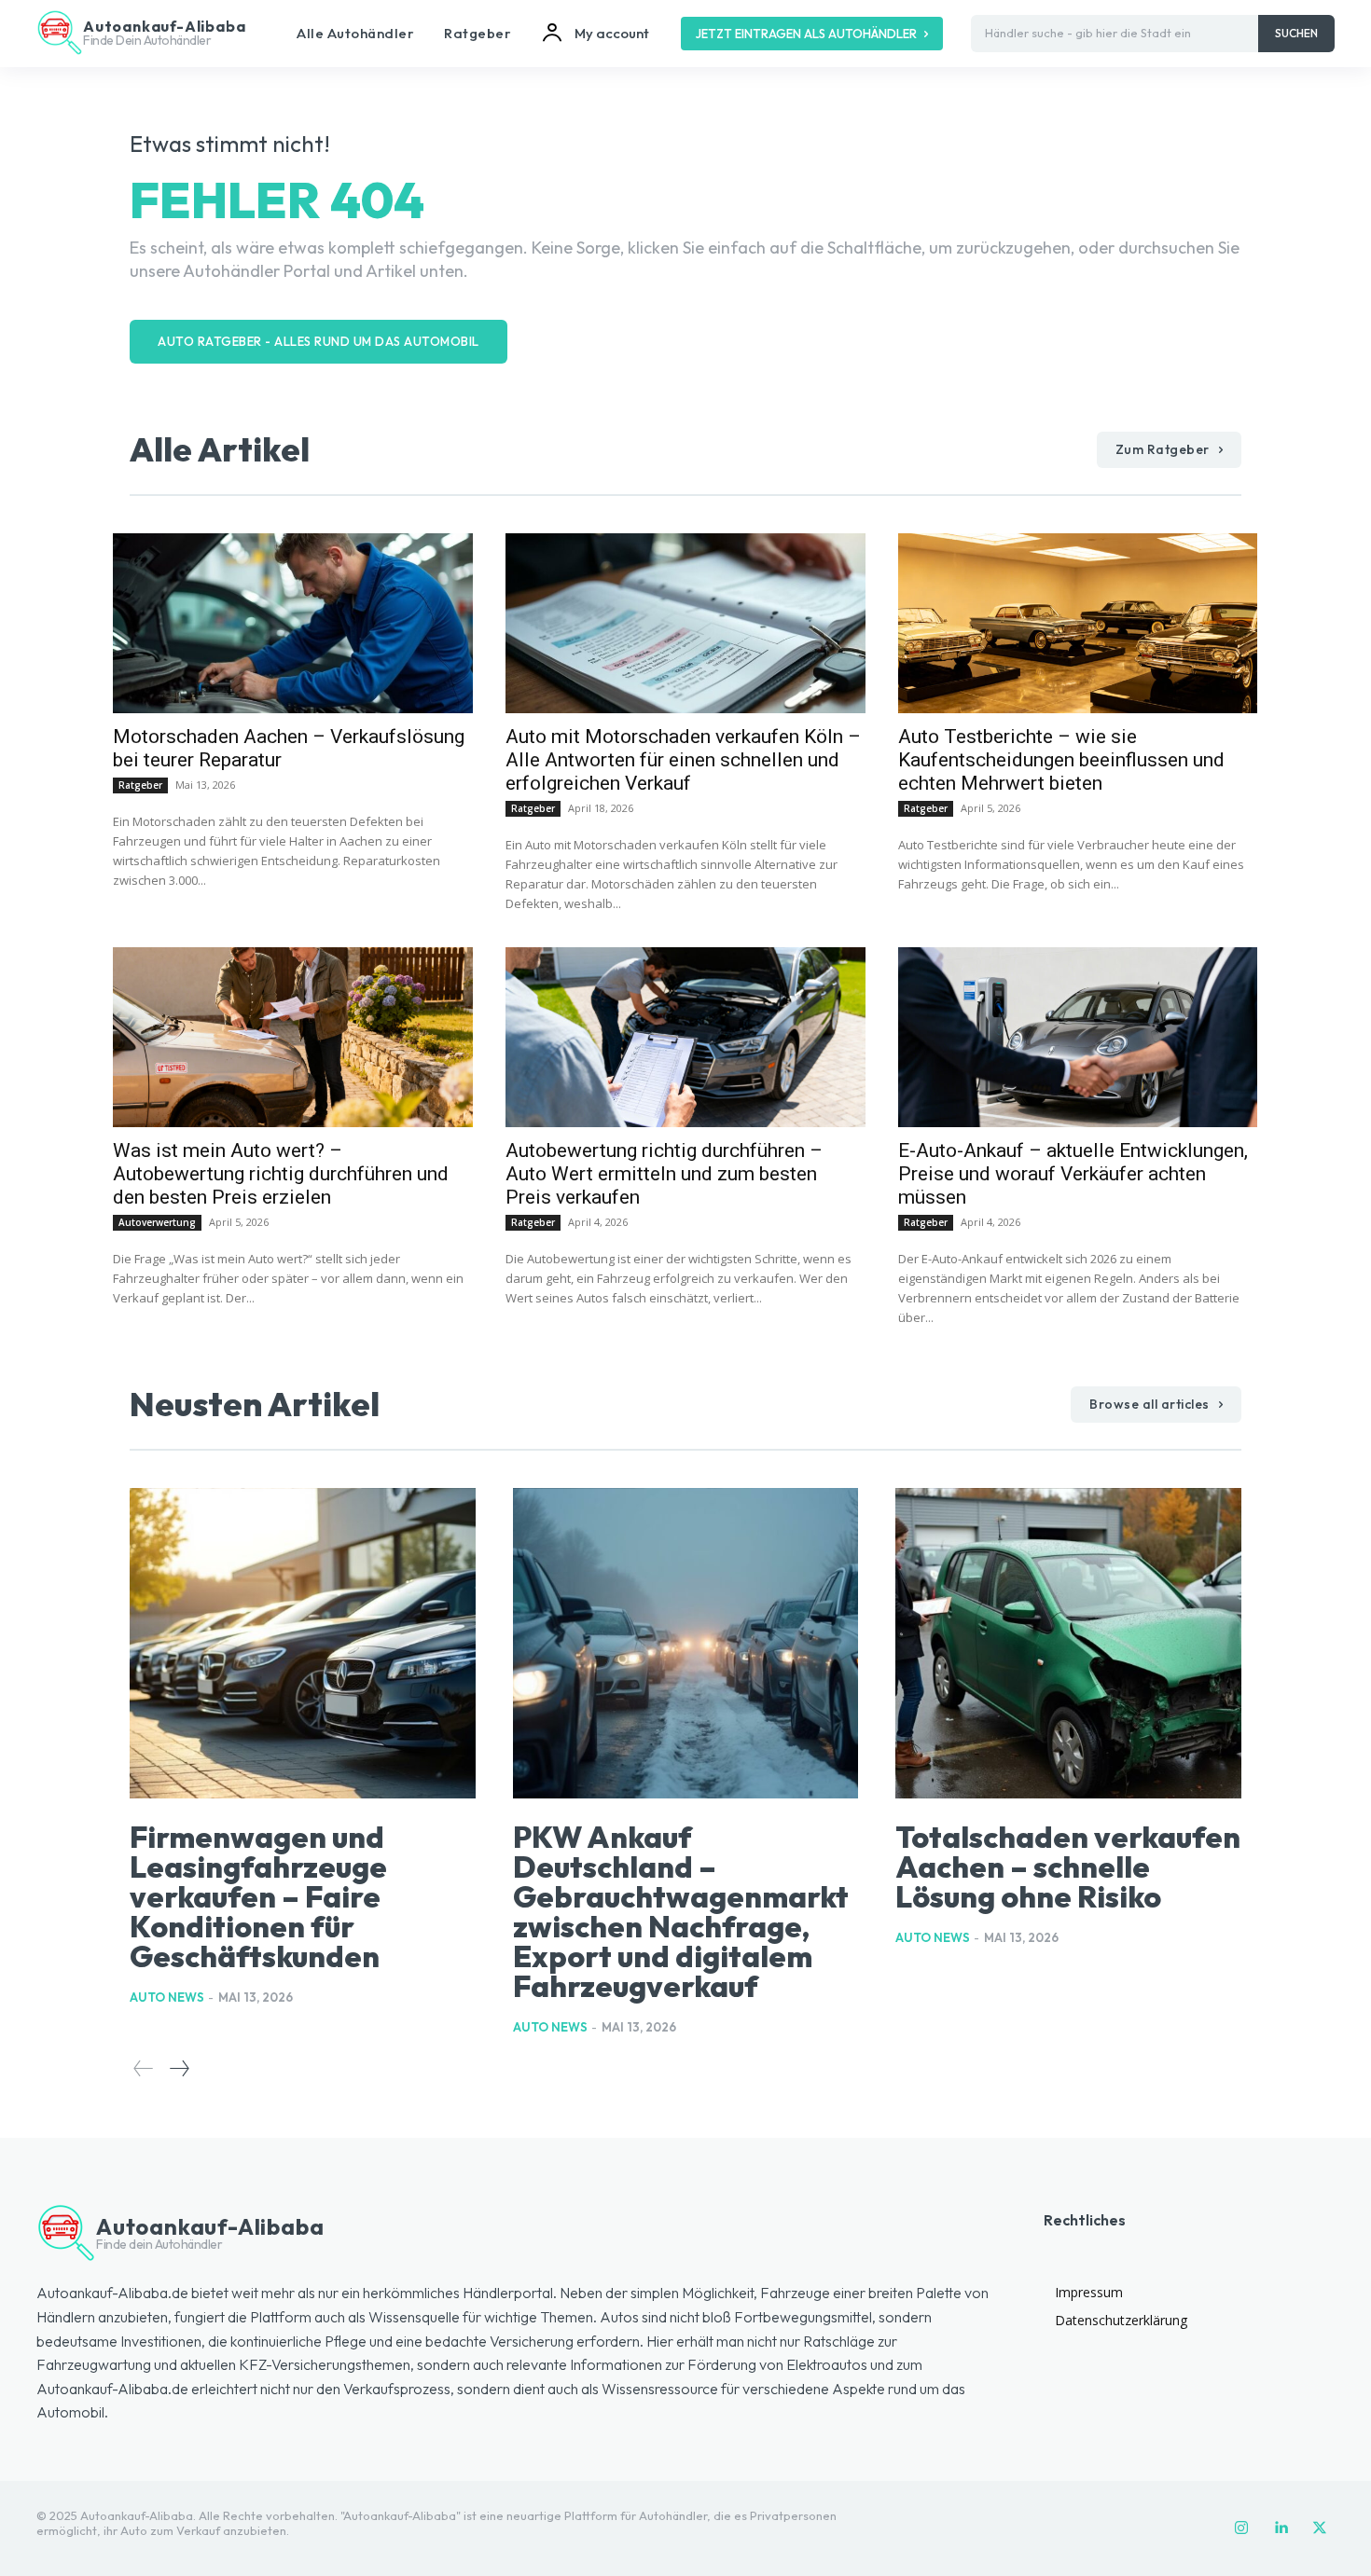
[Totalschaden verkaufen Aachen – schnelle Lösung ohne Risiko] (1068, 1644)
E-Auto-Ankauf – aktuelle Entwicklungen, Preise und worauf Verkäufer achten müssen (1073, 1174)
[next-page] (179, 2068)
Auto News (167, 1997)
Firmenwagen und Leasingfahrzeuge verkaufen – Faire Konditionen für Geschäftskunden (258, 1896)
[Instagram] (1241, 2528)
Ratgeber (140, 785)
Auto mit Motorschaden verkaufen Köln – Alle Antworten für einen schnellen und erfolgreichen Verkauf (683, 760)
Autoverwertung (157, 1222)
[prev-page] (144, 2068)
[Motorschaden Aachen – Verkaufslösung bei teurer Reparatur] (292, 623)
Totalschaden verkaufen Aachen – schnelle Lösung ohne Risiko (1068, 1867)
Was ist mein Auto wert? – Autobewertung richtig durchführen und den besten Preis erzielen (281, 1174)
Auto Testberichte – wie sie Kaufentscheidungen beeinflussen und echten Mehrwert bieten (1061, 760)
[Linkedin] (1281, 2528)
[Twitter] (1320, 2528)
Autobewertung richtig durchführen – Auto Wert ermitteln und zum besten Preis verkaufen (664, 1174)
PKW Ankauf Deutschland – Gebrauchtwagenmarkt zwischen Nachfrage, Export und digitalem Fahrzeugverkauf (681, 1911)
